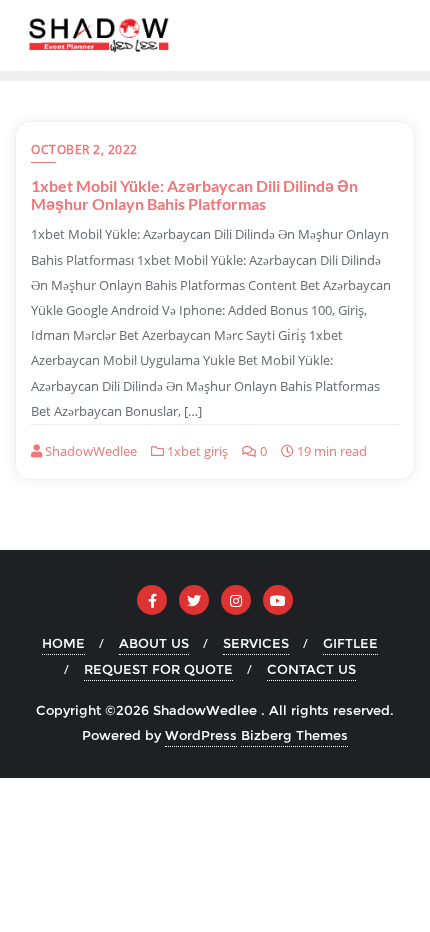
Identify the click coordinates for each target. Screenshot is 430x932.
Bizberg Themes (294, 735)
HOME (63, 643)
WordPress (201, 735)
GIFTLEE (350, 643)
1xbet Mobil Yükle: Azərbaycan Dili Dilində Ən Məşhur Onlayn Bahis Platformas (194, 194)
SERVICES (256, 643)
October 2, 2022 (84, 149)
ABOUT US (154, 643)
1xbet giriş (196, 451)
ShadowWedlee (89, 451)
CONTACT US (311, 669)
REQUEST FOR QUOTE (158, 669)
